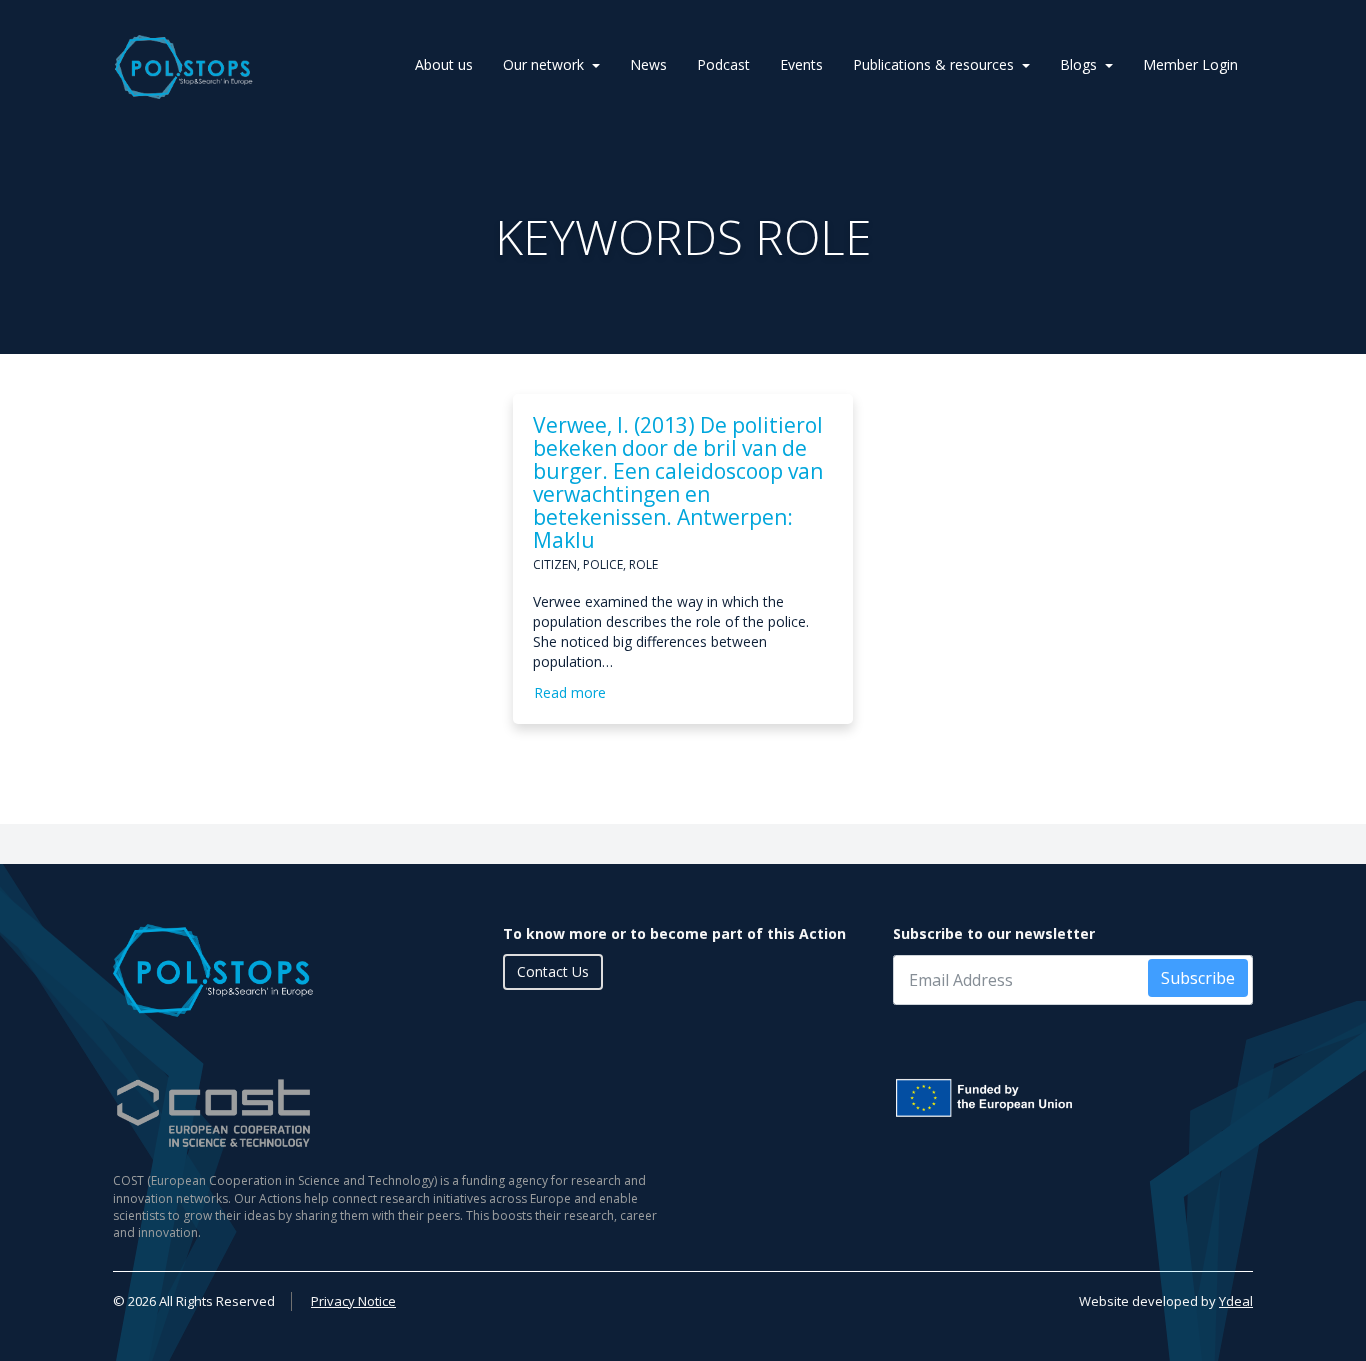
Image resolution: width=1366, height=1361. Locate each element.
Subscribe (1198, 978)
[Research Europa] (1073, 1098)
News (648, 64)
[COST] (390, 1113)
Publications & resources (933, 64)
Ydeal (1236, 1301)
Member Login (1190, 64)
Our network (543, 64)
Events (801, 64)
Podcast (723, 64)
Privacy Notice (353, 1301)
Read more (570, 692)
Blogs (1078, 64)
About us (444, 64)
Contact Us (553, 971)
